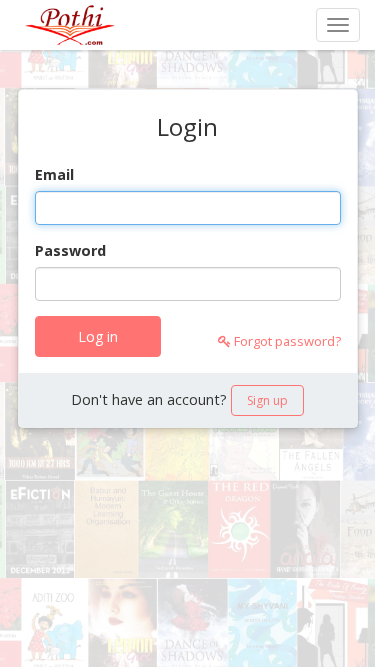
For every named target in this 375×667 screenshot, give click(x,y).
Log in (98, 336)
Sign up (267, 400)
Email (54, 174)
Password (70, 250)
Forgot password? (286, 341)
